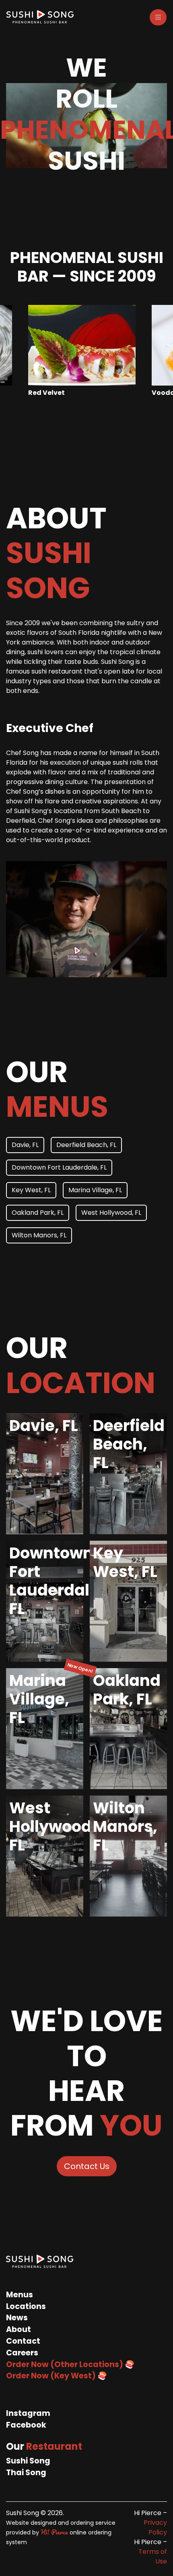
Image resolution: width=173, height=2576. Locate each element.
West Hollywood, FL (111, 1213)
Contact (23, 2341)
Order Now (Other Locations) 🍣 (70, 2364)
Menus (20, 2295)
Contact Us (87, 2166)
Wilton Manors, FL (39, 1235)
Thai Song (26, 2473)
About (19, 2329)
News (17, 2318)
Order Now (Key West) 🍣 (57, 2376)
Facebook (26, 2425)
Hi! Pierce (54, 2532)
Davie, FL (25, 1145)
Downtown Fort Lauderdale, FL (59, 1167)
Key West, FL (31, 1190)
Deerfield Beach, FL (86, 1145)
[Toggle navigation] (158, 17)
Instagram (28, 2413)
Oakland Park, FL (38, 1213)
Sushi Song (28, 2461)
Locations (26, 2306)
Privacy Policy (155, 2527)
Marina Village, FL (95, 1190)
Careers (22, 2353)
